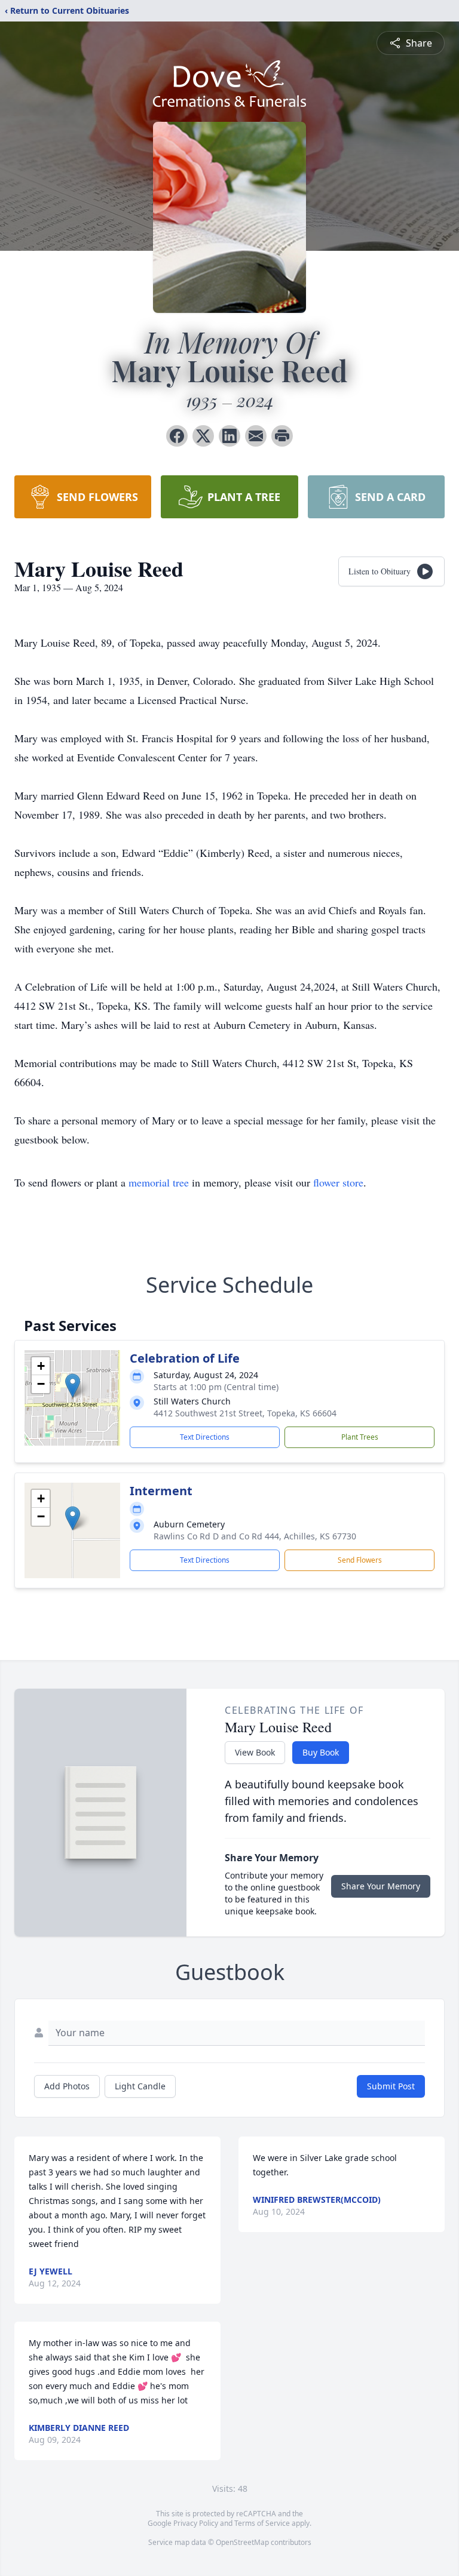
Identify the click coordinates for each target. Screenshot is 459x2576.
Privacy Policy (196, 2523)
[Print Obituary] (282, 436)
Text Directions (205, 1437)
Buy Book (321, 1752)
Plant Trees (360, 1437)
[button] (73, 1386)
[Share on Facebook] (177, 436)
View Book (255, 1752)
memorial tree (159, 1182)
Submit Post (391, 2086)
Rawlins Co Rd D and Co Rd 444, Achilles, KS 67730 (255, 1536)
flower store (338, 1182)
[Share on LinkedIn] (229, 436)
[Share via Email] (256, 436)
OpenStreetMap (242, 2542)
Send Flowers (360, 1560)
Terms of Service (262, 2523)
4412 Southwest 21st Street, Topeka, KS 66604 (245, 1413)
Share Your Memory (381, 1886)
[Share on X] (203, 436)
